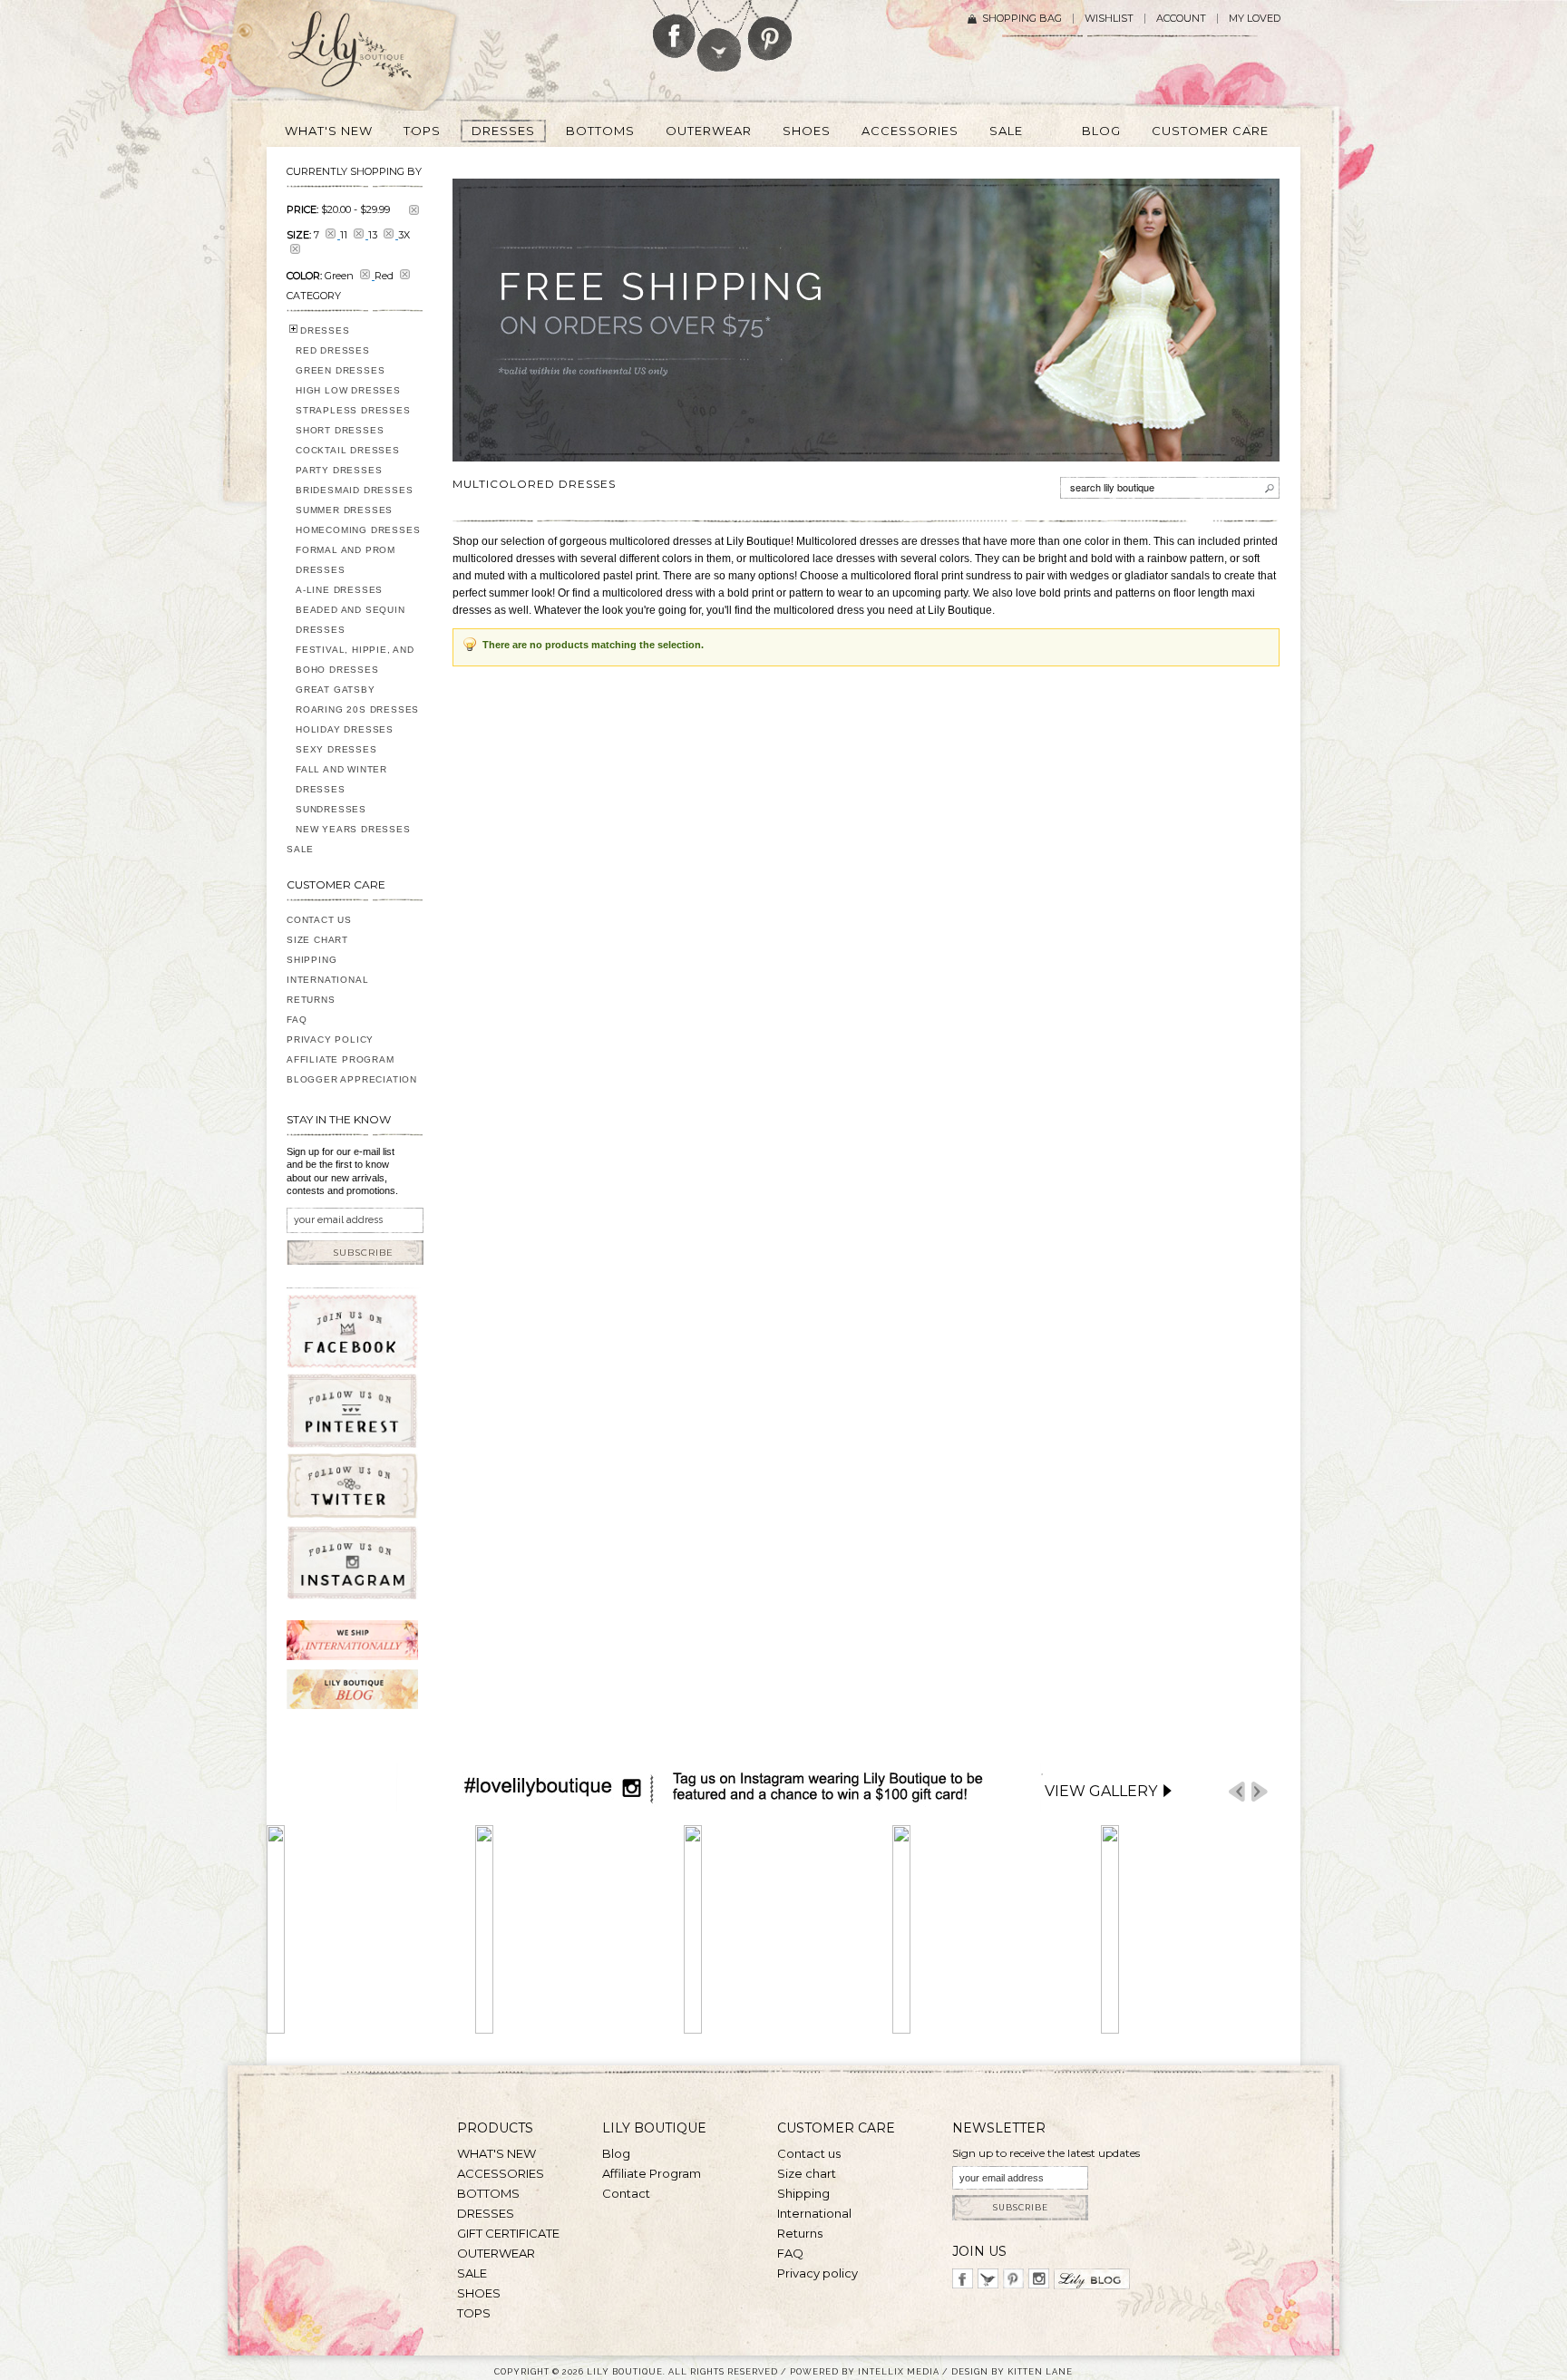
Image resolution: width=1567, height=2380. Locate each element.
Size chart (807, 2173)
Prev (1237, 1792)
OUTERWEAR (496, 2253)
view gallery (1101, 1791)
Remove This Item (414, 210)
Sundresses (331, 809)
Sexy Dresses (336, 749)
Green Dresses (340, 370)
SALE (300, 849)
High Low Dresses (348, 390)
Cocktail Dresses (348, 450)
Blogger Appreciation (352, 1079)
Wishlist (1109, 19)
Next (1260, 1792)
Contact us (809, 2153)
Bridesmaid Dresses (354, 490)
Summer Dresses (344, 510)
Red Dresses (333, 350)
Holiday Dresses (345, 729)
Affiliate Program (341, 1059)
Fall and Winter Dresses (341, 779)
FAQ (297, 1020)
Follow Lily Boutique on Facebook (674, 29)
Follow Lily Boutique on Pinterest (772, 30)
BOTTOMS (488, 2193)
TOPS (474, 2313)
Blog (616, 2153)
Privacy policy (818, 2273)
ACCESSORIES (501, 2173)
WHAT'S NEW (496, 2153)
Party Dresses (339, 470)
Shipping (311, 960)
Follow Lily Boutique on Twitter (720, 36)
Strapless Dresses (353, 410)
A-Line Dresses (339, 590)
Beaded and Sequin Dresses (350, 620)
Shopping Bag (1022, 19)
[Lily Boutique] (372, 55)
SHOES (479, 2293)
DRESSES (325, 330)
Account (1181, 19)
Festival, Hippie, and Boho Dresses (355, 660)
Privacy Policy (330, 1039)
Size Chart (317, 940)
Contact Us (319, 920)
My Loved (1255, 19)
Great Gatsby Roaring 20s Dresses (357, 699)
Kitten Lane (1040, 2371)
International (327, 980)
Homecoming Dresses (358, 530)
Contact (626, 2193)
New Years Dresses (353, 829)
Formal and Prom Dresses (346, 560)
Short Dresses (340, 430)
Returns (311, 1000)
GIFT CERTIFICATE (508, 2233)
